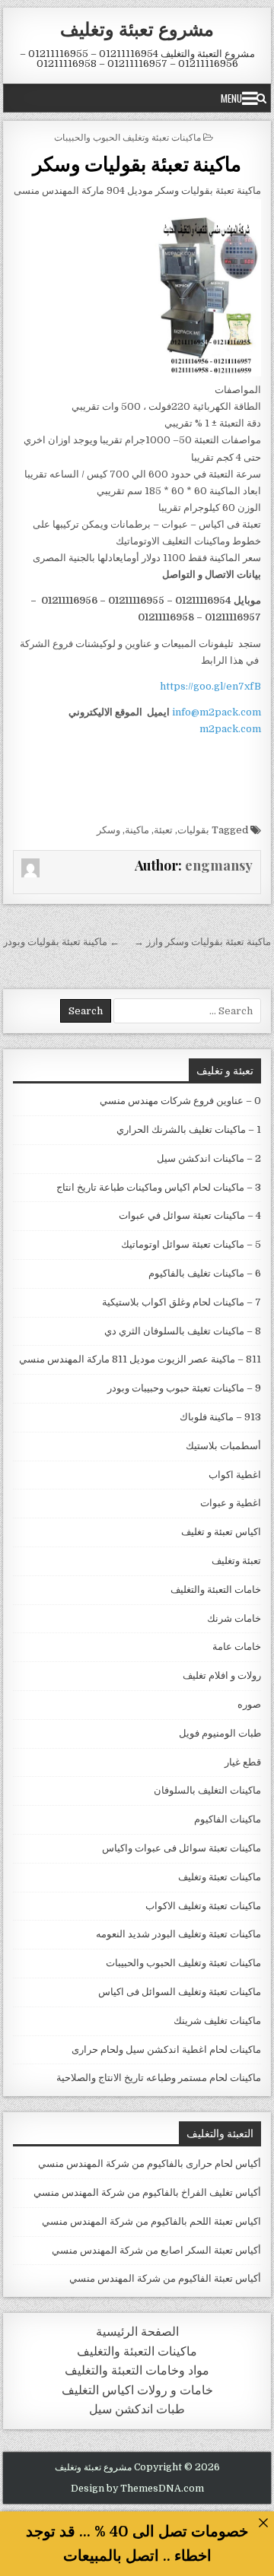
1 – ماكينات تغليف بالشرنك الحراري (189, 1129)
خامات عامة (237, 1646)
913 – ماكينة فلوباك (220, 1417)
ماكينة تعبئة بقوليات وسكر (137, 163)
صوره (249, 1704)
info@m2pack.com (217, 712)
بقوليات (193, 830)
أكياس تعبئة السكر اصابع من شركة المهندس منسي (156, 2250)
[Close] (263, 2522)
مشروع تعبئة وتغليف (137, 28)
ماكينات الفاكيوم (228, 1819)
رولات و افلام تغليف (222, 1675)
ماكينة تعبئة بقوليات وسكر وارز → (202, 942)
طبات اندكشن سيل (137, 2409)
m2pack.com (229, 729)
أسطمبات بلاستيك (223, 1446)
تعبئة (163, 830)
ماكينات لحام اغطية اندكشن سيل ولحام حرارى (166, 2049)
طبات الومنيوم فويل (220, 1733)
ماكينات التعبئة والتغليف (137, 2351)
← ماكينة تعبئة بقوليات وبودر (61, 942)
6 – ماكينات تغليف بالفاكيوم (205, 1273)
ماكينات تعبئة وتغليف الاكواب (203, 1906)
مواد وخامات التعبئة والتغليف (137, 2370)
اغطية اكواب (235, 1475)
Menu (231, 98)
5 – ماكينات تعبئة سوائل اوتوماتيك (191, 1244)
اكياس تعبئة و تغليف (221, 1532)
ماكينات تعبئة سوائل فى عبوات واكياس (182, 1848)
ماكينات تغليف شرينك (217, 2021)
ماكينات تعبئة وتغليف (220, 1877)
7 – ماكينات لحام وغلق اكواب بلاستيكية (182, 1302)
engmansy (219, 865)
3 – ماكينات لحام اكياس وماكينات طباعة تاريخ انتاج (159, 1187)
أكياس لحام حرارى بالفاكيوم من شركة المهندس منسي (150, 2164)
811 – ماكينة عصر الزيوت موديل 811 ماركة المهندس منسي (140, 1359)
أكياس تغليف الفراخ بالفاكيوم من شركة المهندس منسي (147, 2192)
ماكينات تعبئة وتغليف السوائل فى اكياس (180, 1992)
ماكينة (137, 830)
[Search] (261, 98)
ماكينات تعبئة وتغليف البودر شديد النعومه (178, 1934)
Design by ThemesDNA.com (137, 2489)
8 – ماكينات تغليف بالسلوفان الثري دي (183, 1331)
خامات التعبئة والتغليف (216, 1589)
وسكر (108, 830)
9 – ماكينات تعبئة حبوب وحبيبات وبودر (184, 1388)
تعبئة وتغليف (236, 1561)
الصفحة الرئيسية (137, 2332)
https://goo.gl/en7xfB (210, 686)
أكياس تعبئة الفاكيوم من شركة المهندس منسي (165, 2278)
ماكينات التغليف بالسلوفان (207, 1790)
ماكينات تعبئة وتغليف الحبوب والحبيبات (127, 136)
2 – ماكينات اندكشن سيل (209, 1158)
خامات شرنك (234, 1618)
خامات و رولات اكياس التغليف (137, 2390)
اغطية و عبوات (231, 1503)
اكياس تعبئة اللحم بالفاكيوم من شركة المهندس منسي (151, 2221)
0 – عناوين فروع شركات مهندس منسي (180, 1101)
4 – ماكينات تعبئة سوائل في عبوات (190, 1215)
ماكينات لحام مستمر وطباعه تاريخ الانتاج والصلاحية (159, 2078)
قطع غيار (243, 1762)
